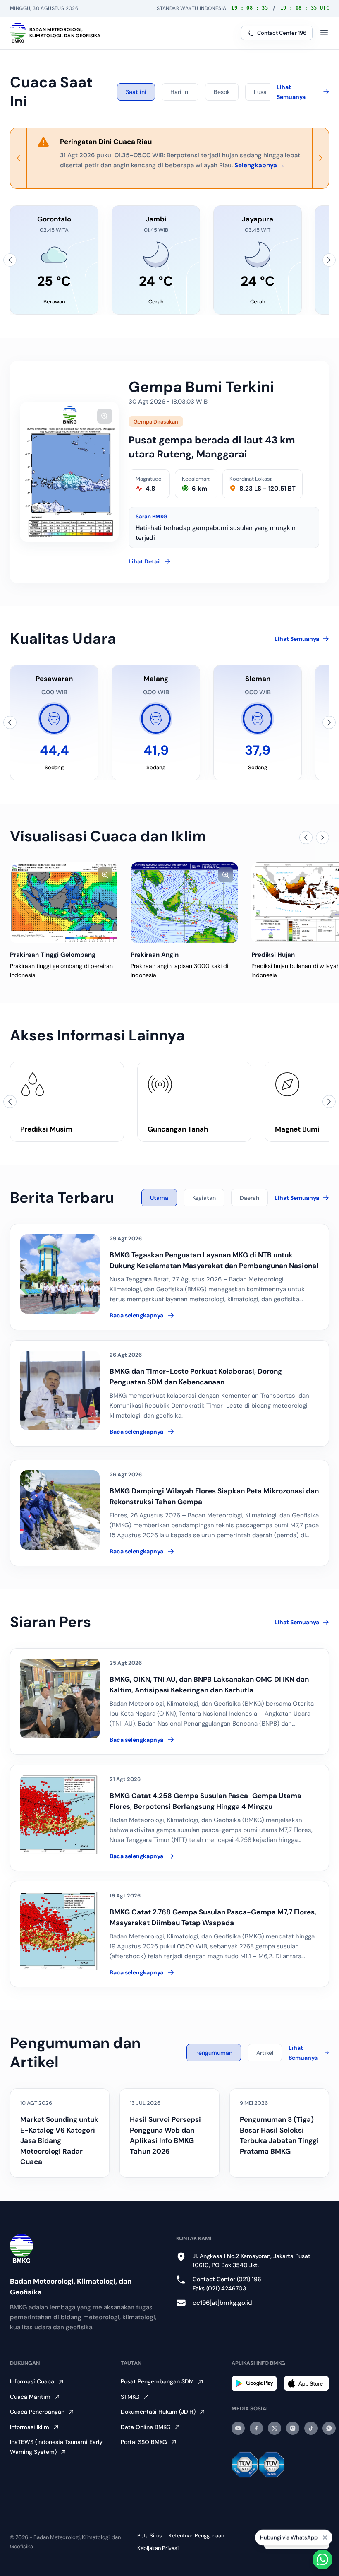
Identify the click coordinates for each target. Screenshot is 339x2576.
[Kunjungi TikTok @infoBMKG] (311, 2428)
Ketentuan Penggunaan (196, 2536)
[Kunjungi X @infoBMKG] (275, 2428)
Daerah (249, 1198)
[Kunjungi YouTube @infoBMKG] (238, 2428)
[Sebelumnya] (10, 260)
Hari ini (180, 92)
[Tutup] (325, 2537)
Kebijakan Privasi (158, 2548)
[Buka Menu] (324, 33)
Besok (222, 92)
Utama (159, 1198)
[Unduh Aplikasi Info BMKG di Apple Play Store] (306, 2383)
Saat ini (136, 92)
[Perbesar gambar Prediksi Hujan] (226, 875)
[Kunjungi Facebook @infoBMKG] (256, 2428)
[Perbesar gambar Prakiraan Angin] (105, 875)
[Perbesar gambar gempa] (105, 416)
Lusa (260, 92)
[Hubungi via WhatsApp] (322, 2559)
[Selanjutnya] (329, 260)
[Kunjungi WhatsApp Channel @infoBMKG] (329, 2428)
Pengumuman (214, 2053)
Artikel (265, 2053)
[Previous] (19, 158)
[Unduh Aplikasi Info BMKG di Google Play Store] (254, 2383)
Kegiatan (204, 1198)
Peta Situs (150, 2536)
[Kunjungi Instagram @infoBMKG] (293, 2428)
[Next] (320, 158)
